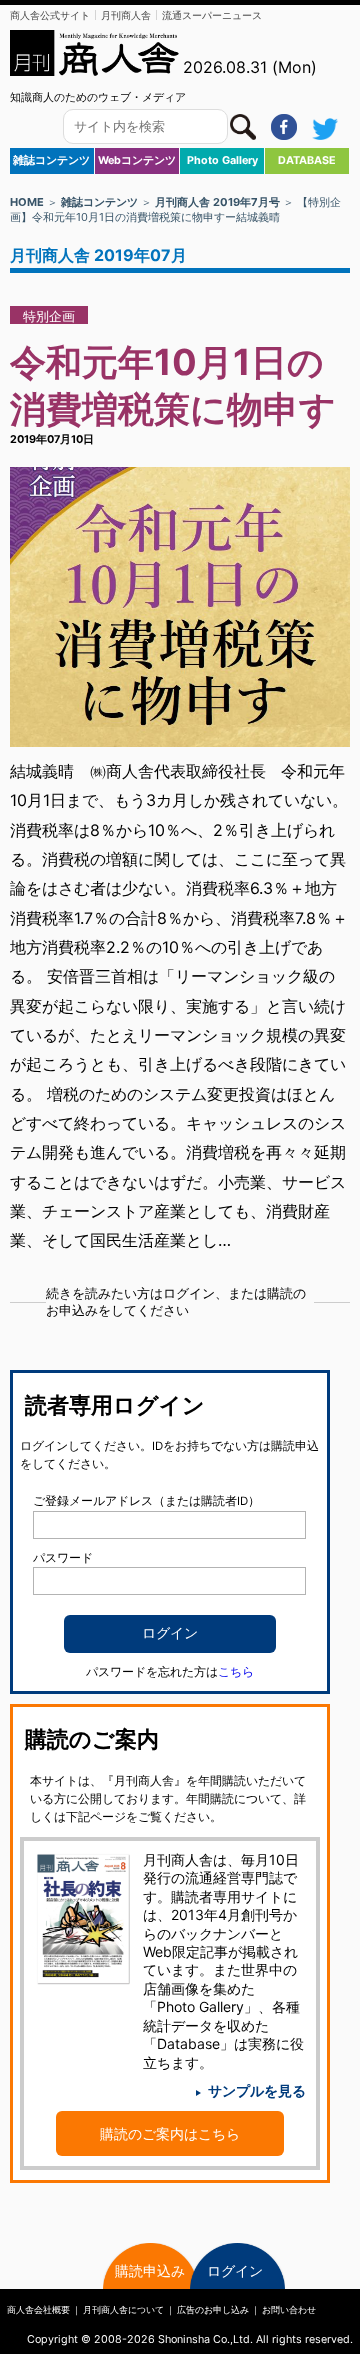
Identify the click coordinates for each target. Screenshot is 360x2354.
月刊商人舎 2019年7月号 (217, 202)
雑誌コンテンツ (51, 160)
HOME (27, 202)
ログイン (235, 2270)
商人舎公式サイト (50, 15)
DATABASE (307, 160)
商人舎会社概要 (38, 2309)
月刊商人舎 (126, 15)
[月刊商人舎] (95, 53)
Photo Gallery (222, 160)
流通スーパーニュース (212, 15)
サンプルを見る (257, 2090)
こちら (236, 1672)
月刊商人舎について (123, 2309)
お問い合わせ (289, 2309)
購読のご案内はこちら (170, 2133)
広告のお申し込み (213, 2309)
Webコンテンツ (137, 160)
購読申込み (150, 2270)
